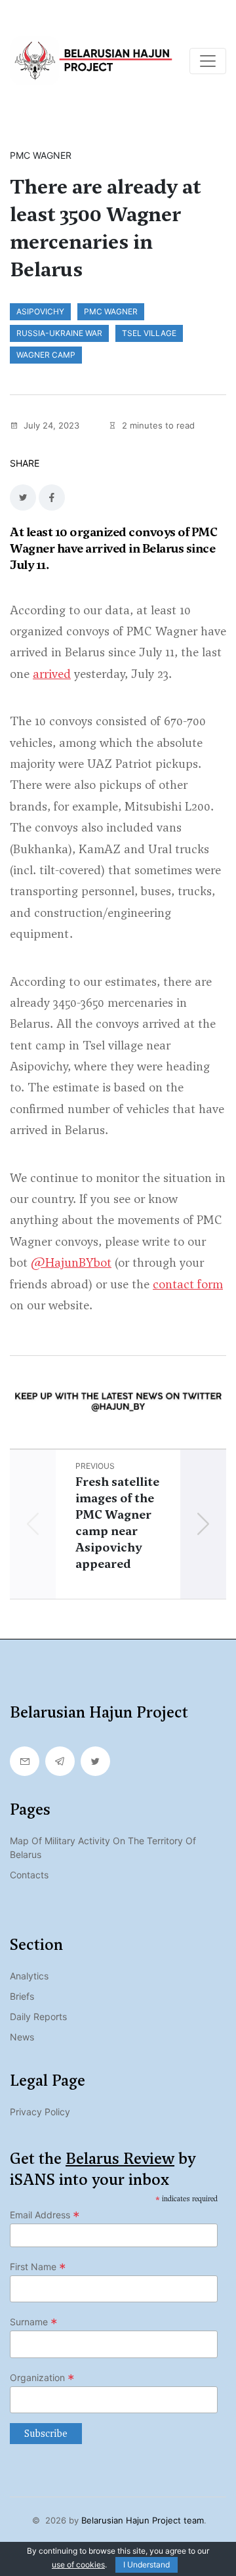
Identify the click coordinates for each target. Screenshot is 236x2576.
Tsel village (149, 333)
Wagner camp (46, 355)
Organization (42, 2378)
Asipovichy (40, 311)
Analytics (29, 1976)
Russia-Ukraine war (59, 333)
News (22, 2037)
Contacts (29, 1875)
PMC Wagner (111, 311)
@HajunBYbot (71, 1262)
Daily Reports (38, 2016)
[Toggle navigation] (208, 61)
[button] (203, 1524)
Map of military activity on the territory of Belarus (103, 1848)
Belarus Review (120, 2159)
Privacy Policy (40, 2112)
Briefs (22, 1996)
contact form (188, 1284)
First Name (38, 2267)
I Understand (147, 2565)
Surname (34, 2322)
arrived (52, 674)
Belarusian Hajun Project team (143, 2520)
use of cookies (78, 2565)
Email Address (45, 2215)
